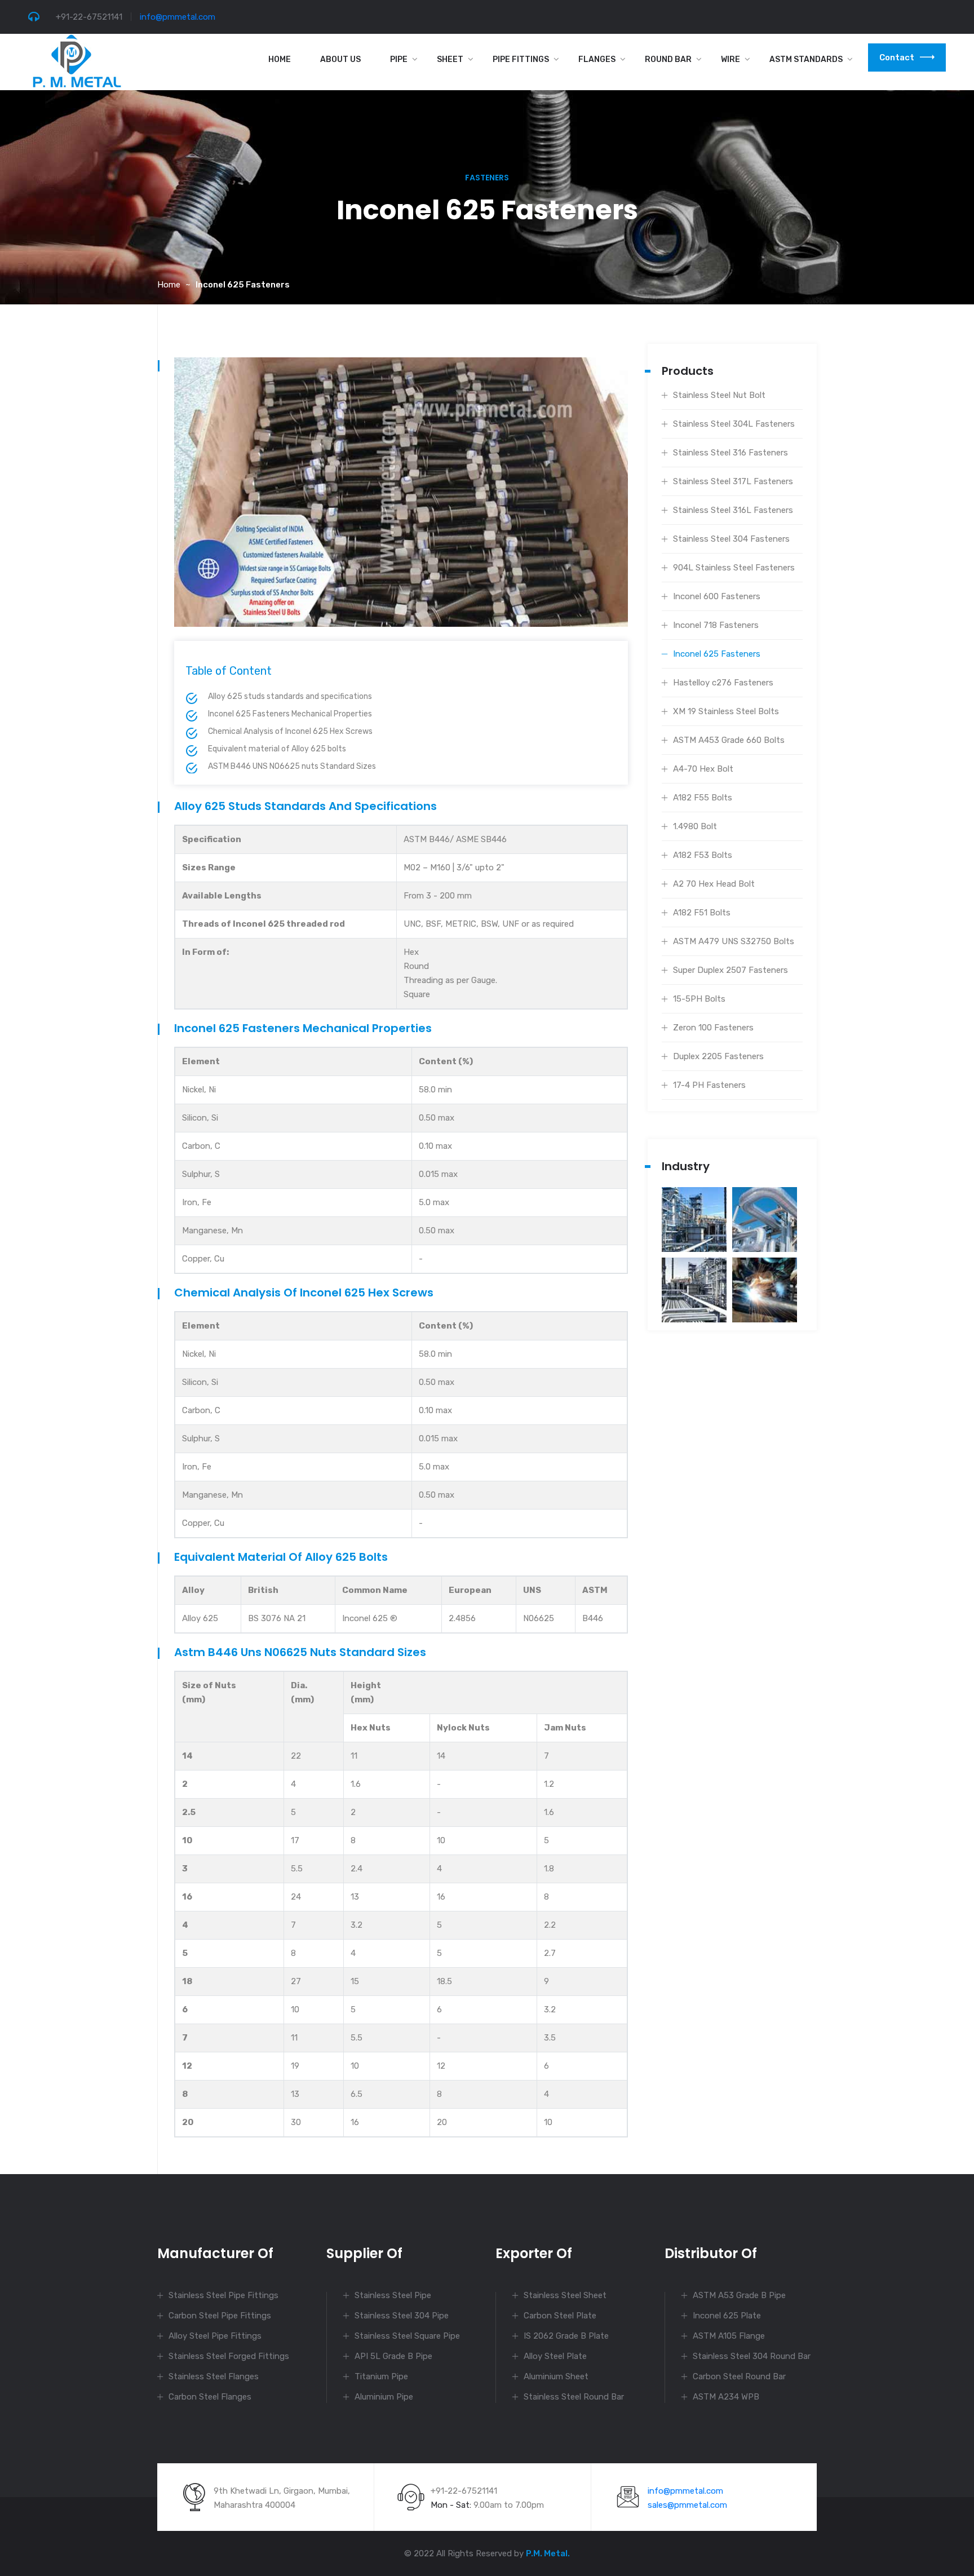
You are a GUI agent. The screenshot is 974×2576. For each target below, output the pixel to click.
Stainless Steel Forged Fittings (229, 2356)
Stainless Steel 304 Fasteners (731, 539)
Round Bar (668, 59)
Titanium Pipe (381, 2376)
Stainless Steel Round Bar (574, 2397)
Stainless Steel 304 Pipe (402, 2316)
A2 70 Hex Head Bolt (714, 884)
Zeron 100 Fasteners (713, 1028)
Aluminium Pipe (384, 2397)
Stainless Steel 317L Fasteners (733, 481)
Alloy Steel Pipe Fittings (215, 2336)
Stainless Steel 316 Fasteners (730, 453)
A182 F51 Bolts (702, 913)
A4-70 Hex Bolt (703, 769)
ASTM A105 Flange (729, 2336)
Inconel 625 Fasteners (717, 654)
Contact (897, 57)
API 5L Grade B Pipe (393, 2356)
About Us (340, 59)
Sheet (450, 59)
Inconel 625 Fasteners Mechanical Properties (290, 714)
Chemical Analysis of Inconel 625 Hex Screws (290, 731)
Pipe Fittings (521, 59)
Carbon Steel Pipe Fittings (220, 2316)
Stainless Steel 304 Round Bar (752, 2356)
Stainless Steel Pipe (393, 2295)
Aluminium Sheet (556, 2376)
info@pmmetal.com (178, 17)
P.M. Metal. (548, 2553)
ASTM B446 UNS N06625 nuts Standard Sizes (292, 766)
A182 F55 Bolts (703, 798)
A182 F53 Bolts (703, 855)
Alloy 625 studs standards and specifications (290, 696)
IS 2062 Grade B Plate (566, 2336)
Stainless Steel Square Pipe (407, 2336)
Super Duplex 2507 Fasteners (730, 970)
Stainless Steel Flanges (214, 2376)
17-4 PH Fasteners (709, 1085)
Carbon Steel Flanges (210, 2397)
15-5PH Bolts (699, 999)
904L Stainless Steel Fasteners (734, 568)
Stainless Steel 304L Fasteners (734, 424)
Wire (730, 59)
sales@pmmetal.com (687, 2505)
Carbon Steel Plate (560, 2316)
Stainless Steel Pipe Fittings (223, 2295)
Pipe (399, 59)
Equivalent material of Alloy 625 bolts (277, 749)
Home (280, 59)
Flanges (597, 59)
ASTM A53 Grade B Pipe (739, 2295)
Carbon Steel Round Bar (739, 2376)
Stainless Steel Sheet (565, 2295)
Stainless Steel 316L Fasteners (733, 510)
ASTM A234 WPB (726, 2397)
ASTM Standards (806, 59)
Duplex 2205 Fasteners (718, 1056)
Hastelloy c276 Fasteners (723, 683)
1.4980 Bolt (695, 826)
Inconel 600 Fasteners (717, 596)
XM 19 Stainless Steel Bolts (726, 711)
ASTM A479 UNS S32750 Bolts (734, 941)
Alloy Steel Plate (555, 2356)
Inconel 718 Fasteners (716, 625)
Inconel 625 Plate (727, 2316)
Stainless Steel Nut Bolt (719, 395)
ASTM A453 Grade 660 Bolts (729, 740)
